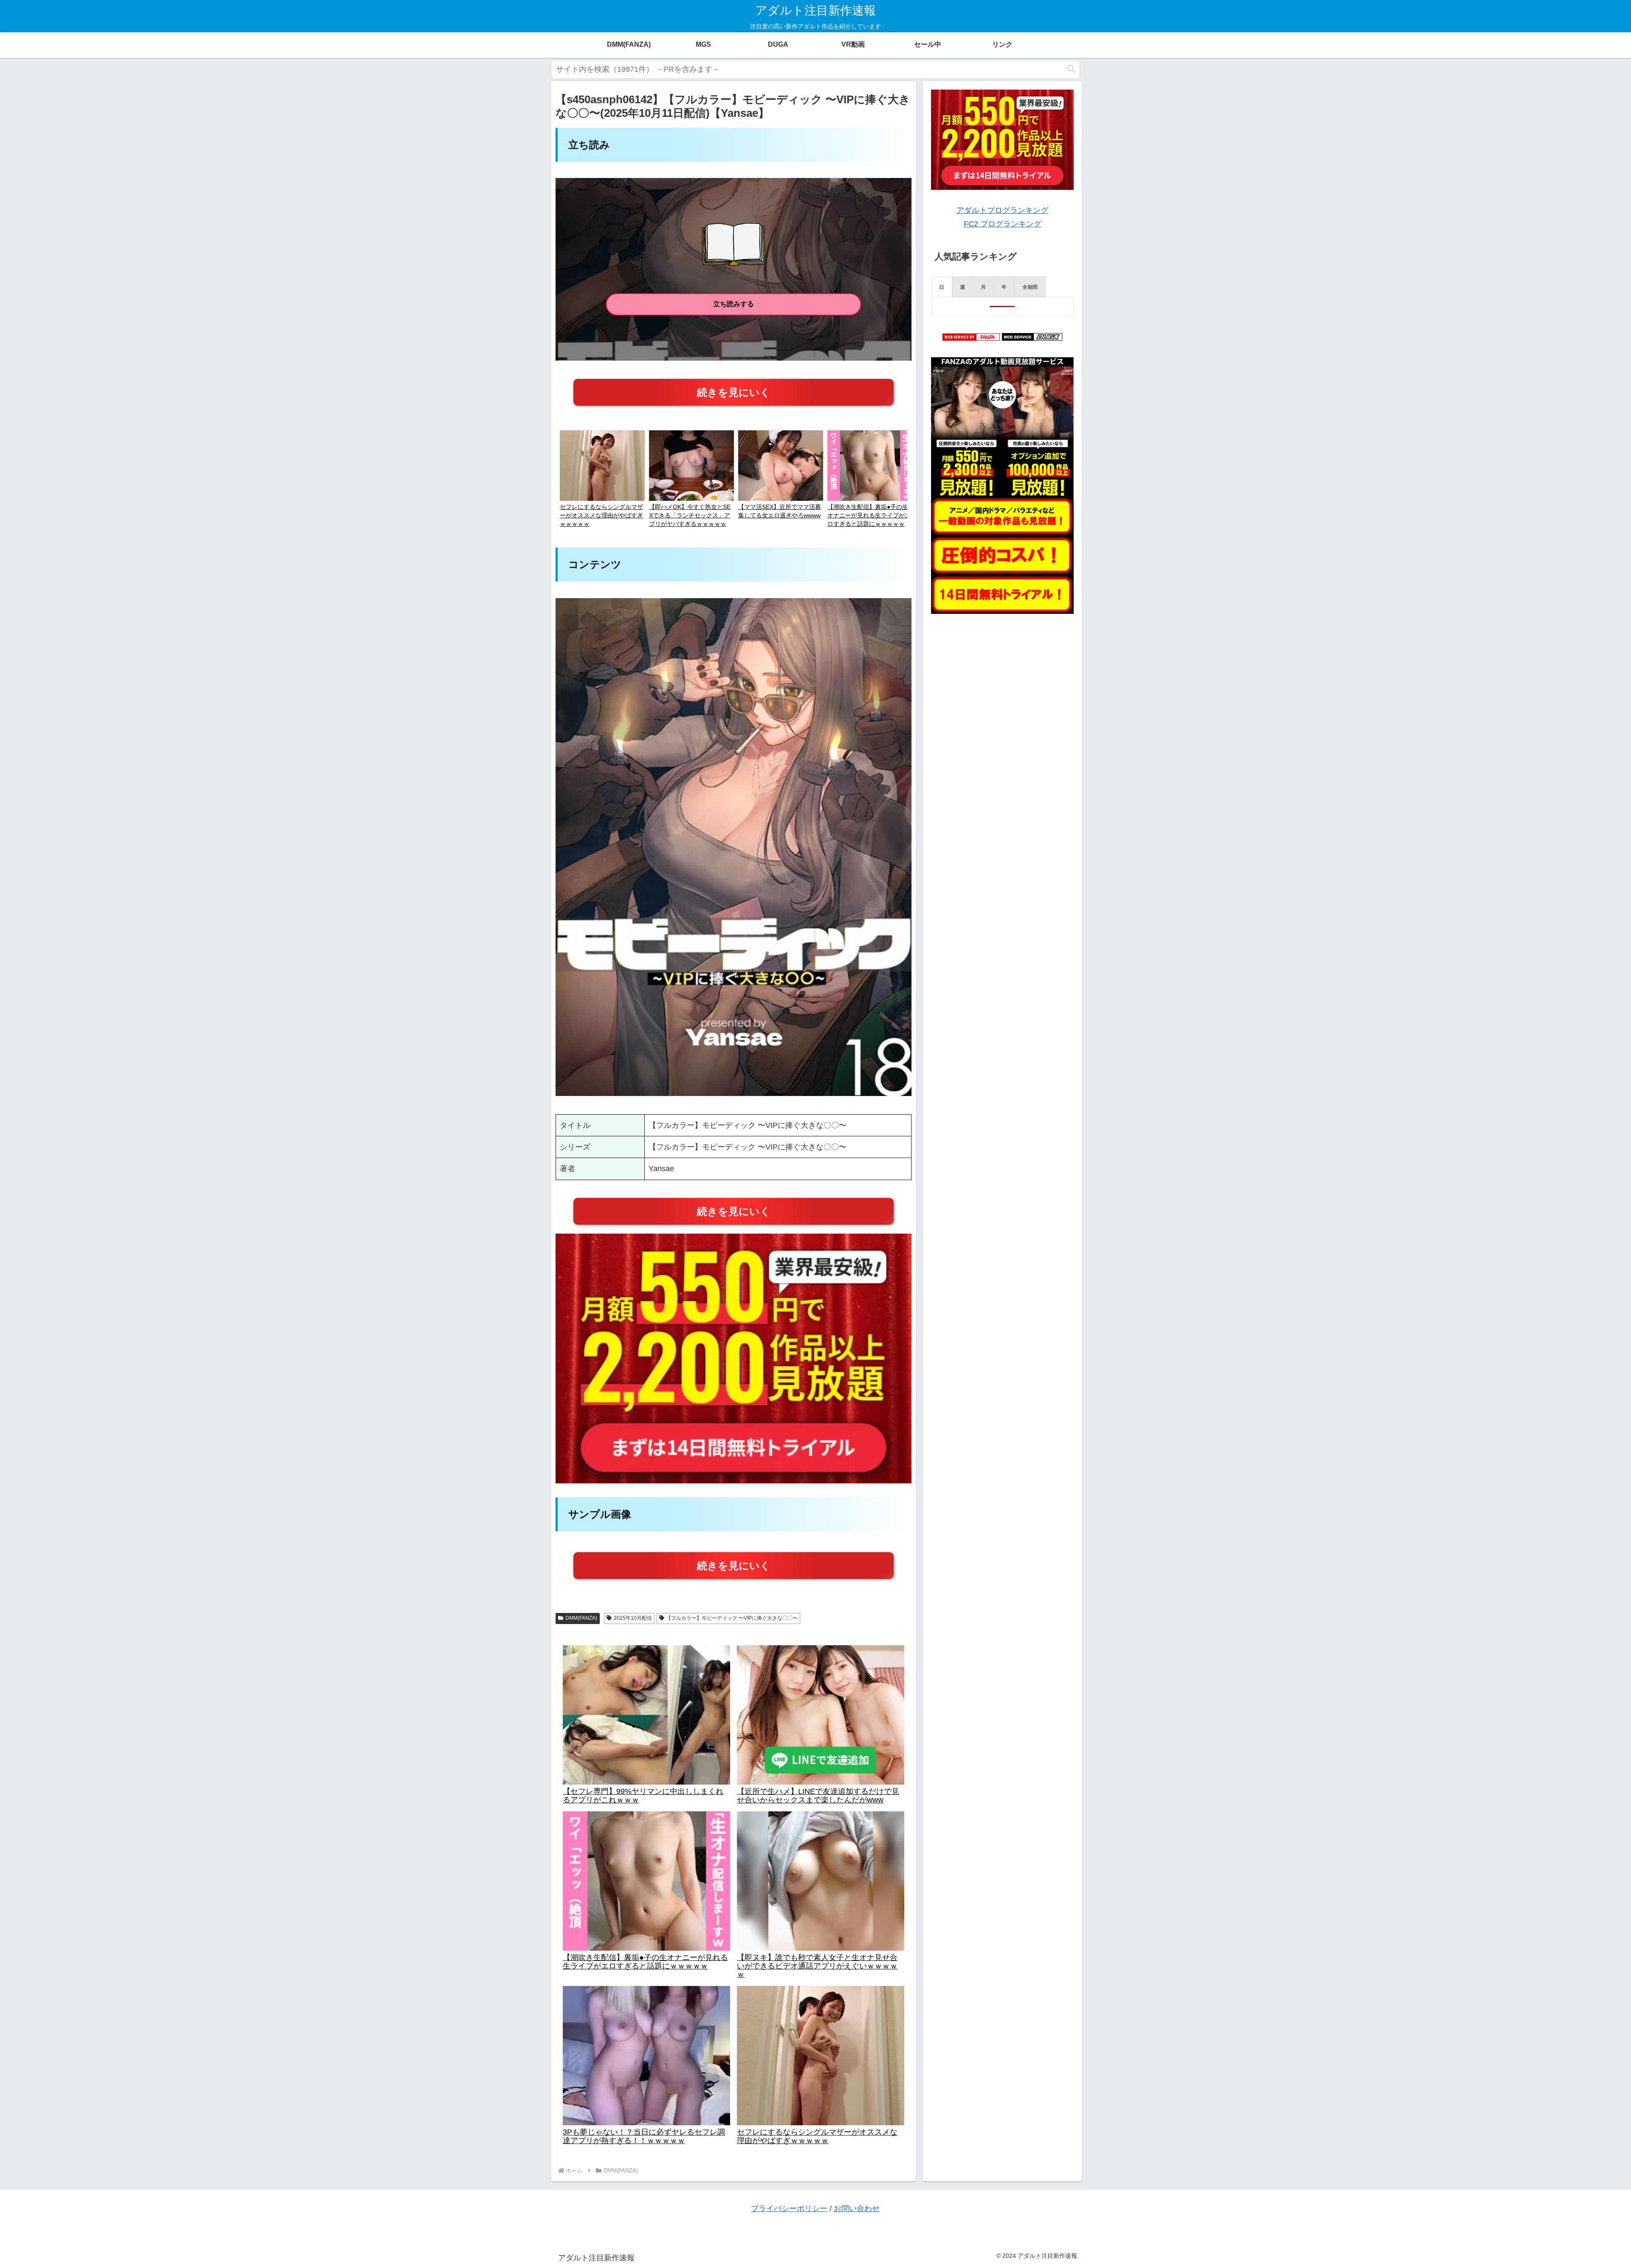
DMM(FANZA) (581, 1618)
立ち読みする (734, 304)
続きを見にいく (734, 392)
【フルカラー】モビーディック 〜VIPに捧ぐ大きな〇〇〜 (732, 1618)
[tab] (942, 287)
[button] (1071, 69)
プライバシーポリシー (789, 2209)
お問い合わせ (857, 2209)
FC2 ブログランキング (1003, 224)
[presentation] (942, 287)
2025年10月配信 (633, 1618)
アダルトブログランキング (1002, 210)
